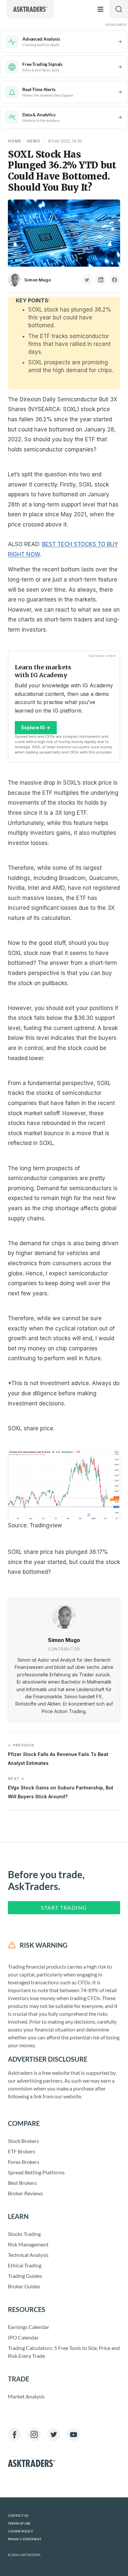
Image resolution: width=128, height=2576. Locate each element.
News (33, 141)
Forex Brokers (24, 2162)
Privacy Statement (25, 2539)
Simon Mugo (38, 280)
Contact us (18, 2516)
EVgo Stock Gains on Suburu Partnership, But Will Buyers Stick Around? (61, 1788)
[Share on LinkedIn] (101, 280)
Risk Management (28, 2244)
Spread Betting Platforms (36, 2172)
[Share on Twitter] (87, 280)
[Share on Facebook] (115, 280)
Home (15, 141)
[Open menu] (100, 9)
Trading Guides (25, 2276)
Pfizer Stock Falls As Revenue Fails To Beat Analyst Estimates (58, 1754)
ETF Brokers (22, 2151)
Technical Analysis (28, 2255)
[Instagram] (34, 2434)
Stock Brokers (23, 2141)
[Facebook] (14, 2434)
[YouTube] (74, 2434)
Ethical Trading (25, 2265)
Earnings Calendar (29, 2327)
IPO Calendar (23, 2337)
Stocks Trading (24, 2234)
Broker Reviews (25, 2193)
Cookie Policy (21, 2531)
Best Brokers (22, 2183)
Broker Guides (24, 2286)
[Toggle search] (119, 9)
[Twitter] (54, 2434)
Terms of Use (19, 2523)
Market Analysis (26, 2396)
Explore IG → (36, 727)
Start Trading (64, 1908)
